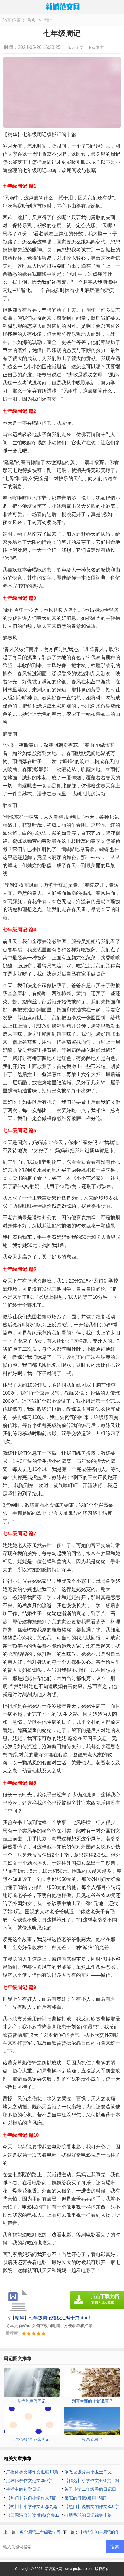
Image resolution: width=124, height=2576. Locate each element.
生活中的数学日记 (23, 2489)
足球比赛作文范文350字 (29, 2480)
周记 (48, 20)
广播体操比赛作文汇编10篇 (32, 2472)
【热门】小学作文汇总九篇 (32, 2506)
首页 (31, 20)
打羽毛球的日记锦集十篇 (88, 2515)
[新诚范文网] (62, 7)
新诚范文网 (54, 2569)
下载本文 (96, 47)
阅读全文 (76, 47)
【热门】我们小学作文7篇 (31, 2498)
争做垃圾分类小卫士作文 (88, 2472)
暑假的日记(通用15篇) (85, 2498)
